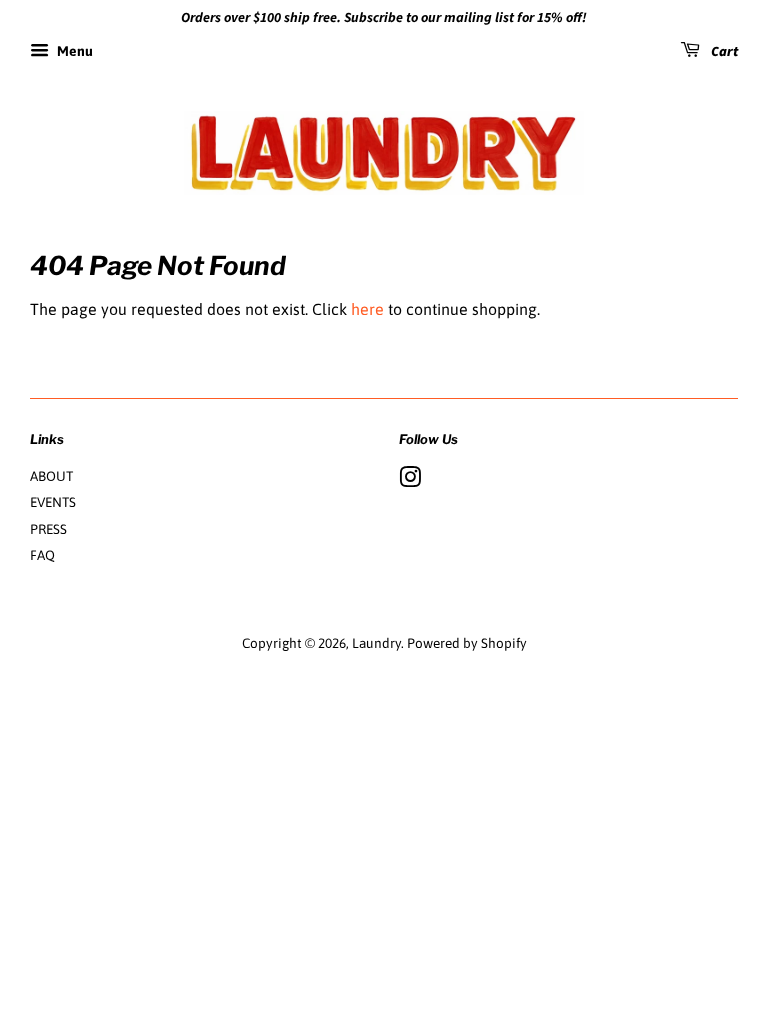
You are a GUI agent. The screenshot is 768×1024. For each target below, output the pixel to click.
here (367, 309)
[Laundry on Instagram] (410, 481)
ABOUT (51, 476)
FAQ (42, 555)
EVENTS (53, 502)
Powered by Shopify (467, 643)
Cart (723, 52)
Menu (73, 51)
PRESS (48, 529)
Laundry (376, 643)
